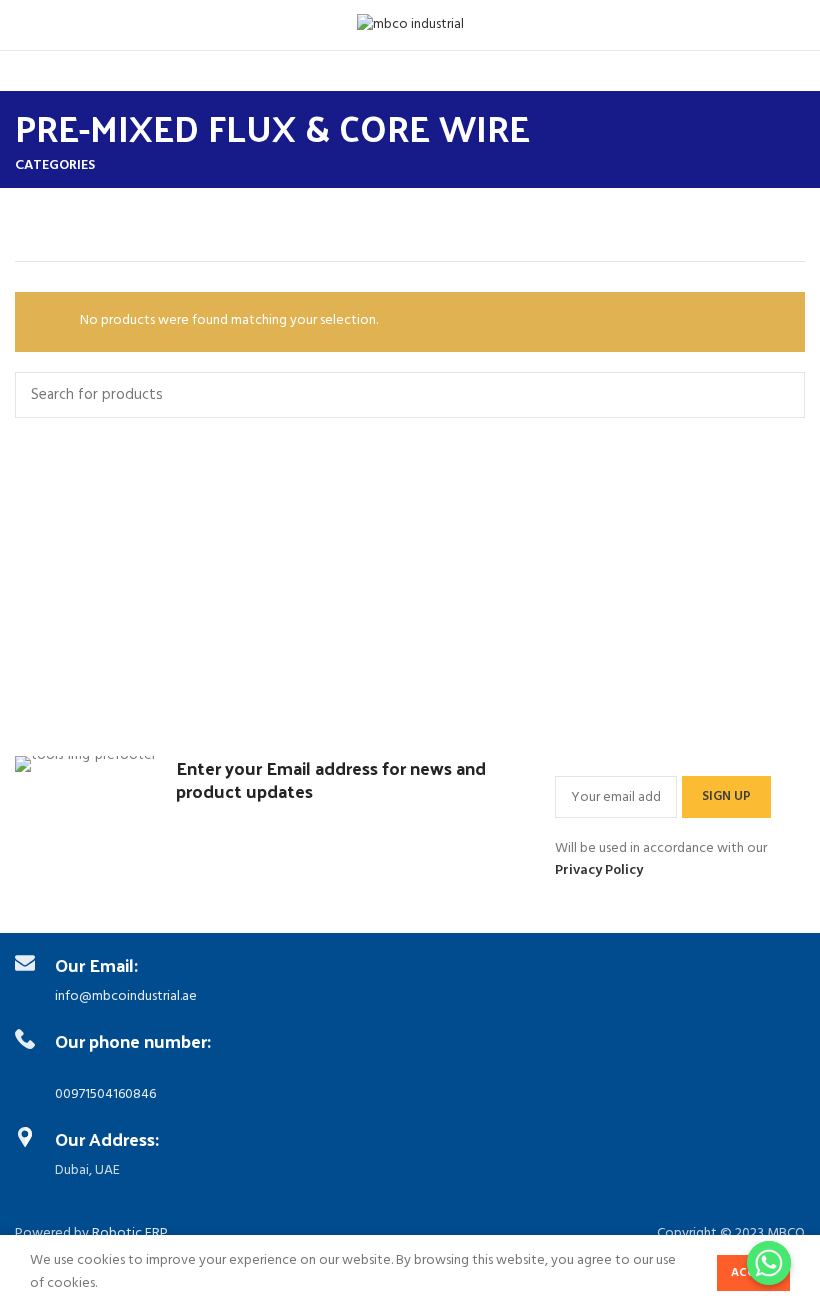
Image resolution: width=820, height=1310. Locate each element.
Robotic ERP (130, 1233)
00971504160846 (105, 1094)
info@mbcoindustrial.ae (126, 996)
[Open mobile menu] (24, 25)
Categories (55, 166)
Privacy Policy (599, 870)
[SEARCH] (778, 395)
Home (35, 229)
